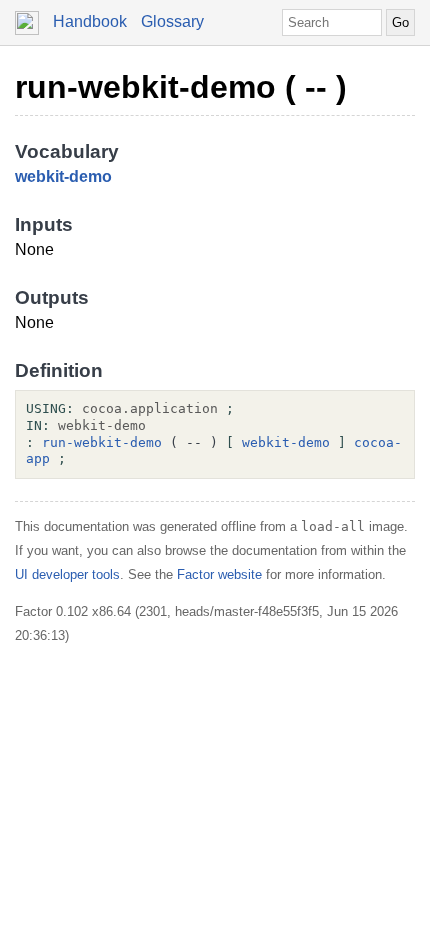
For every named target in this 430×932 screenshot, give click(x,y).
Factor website (219, 574)
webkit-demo (63, 176)
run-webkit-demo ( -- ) (181, 87)
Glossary (172, 21)
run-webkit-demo (102, 442)
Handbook (90, 21)
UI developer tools (67, 574)
